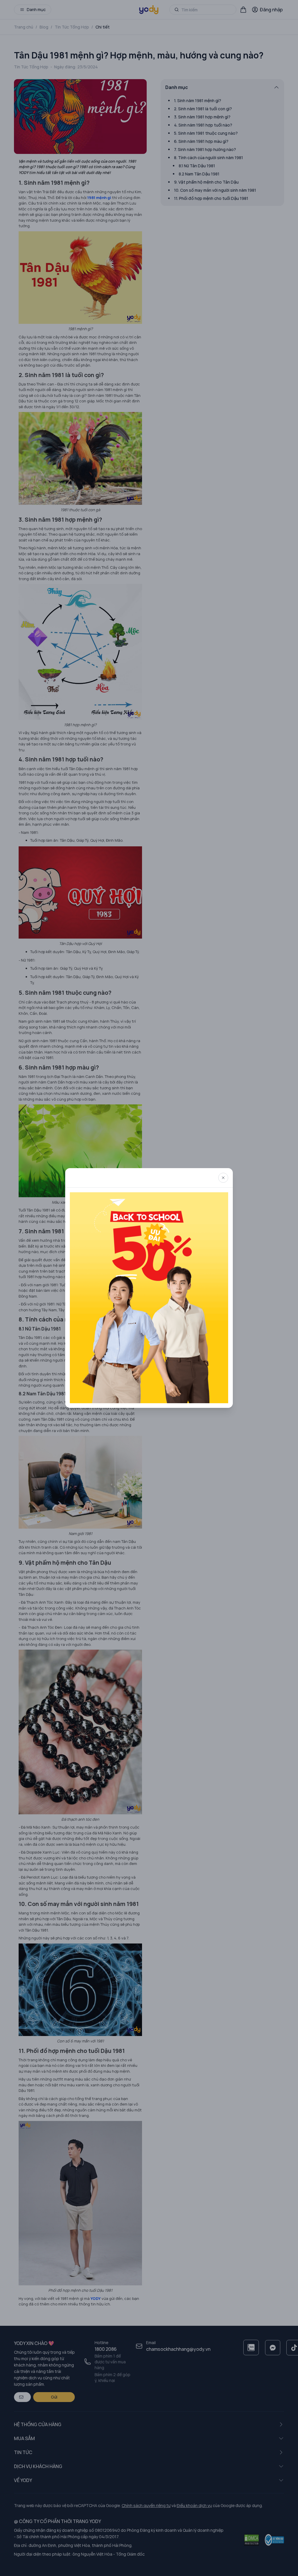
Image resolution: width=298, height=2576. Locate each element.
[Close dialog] (223, 1178)
